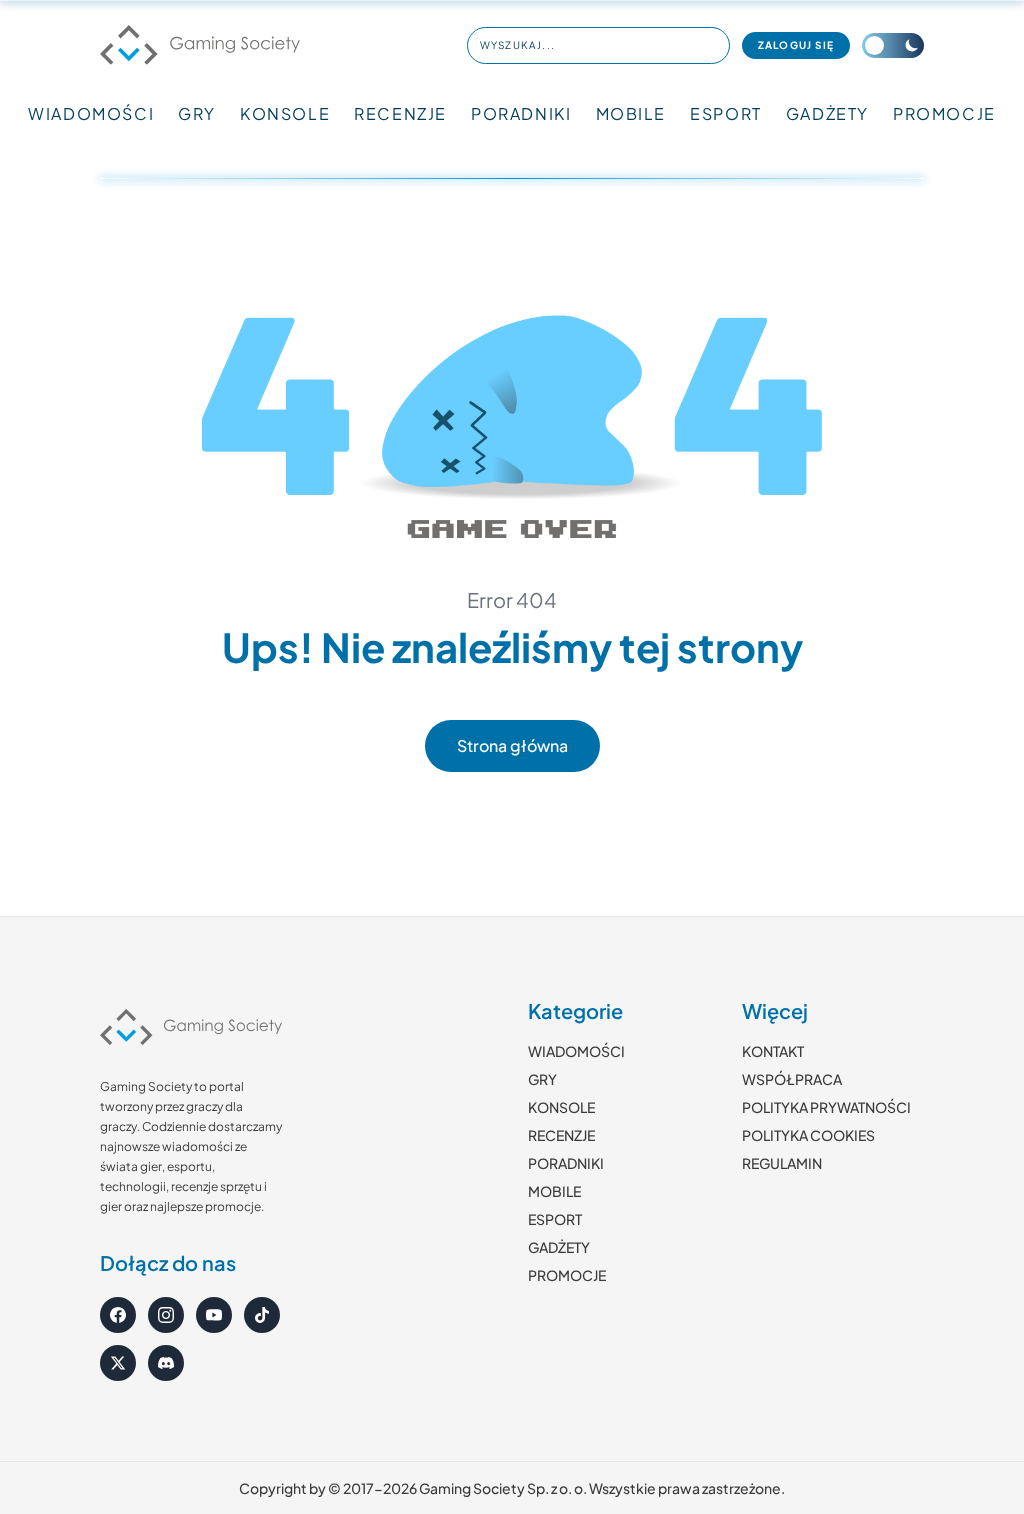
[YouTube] (214, 1315)
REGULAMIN (782, 1163)
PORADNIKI (521, 113)
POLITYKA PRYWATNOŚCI (826, 1107)
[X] (118, 1363)
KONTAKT (773, 1051)
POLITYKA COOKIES (808, 1135)
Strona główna (512, 745)
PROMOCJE (944, 113)
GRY (197, 113)
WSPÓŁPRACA (792, 1079)
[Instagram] (166, 1315)
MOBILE (631, 113)
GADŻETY (827, 113)
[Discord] (166, 1363)
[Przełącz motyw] (893, 45)
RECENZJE (400, 113)
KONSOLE (285, 113)
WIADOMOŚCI (91, 113)
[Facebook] (118, 1315)
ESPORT (726, 113)
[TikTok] (262, 1315)
